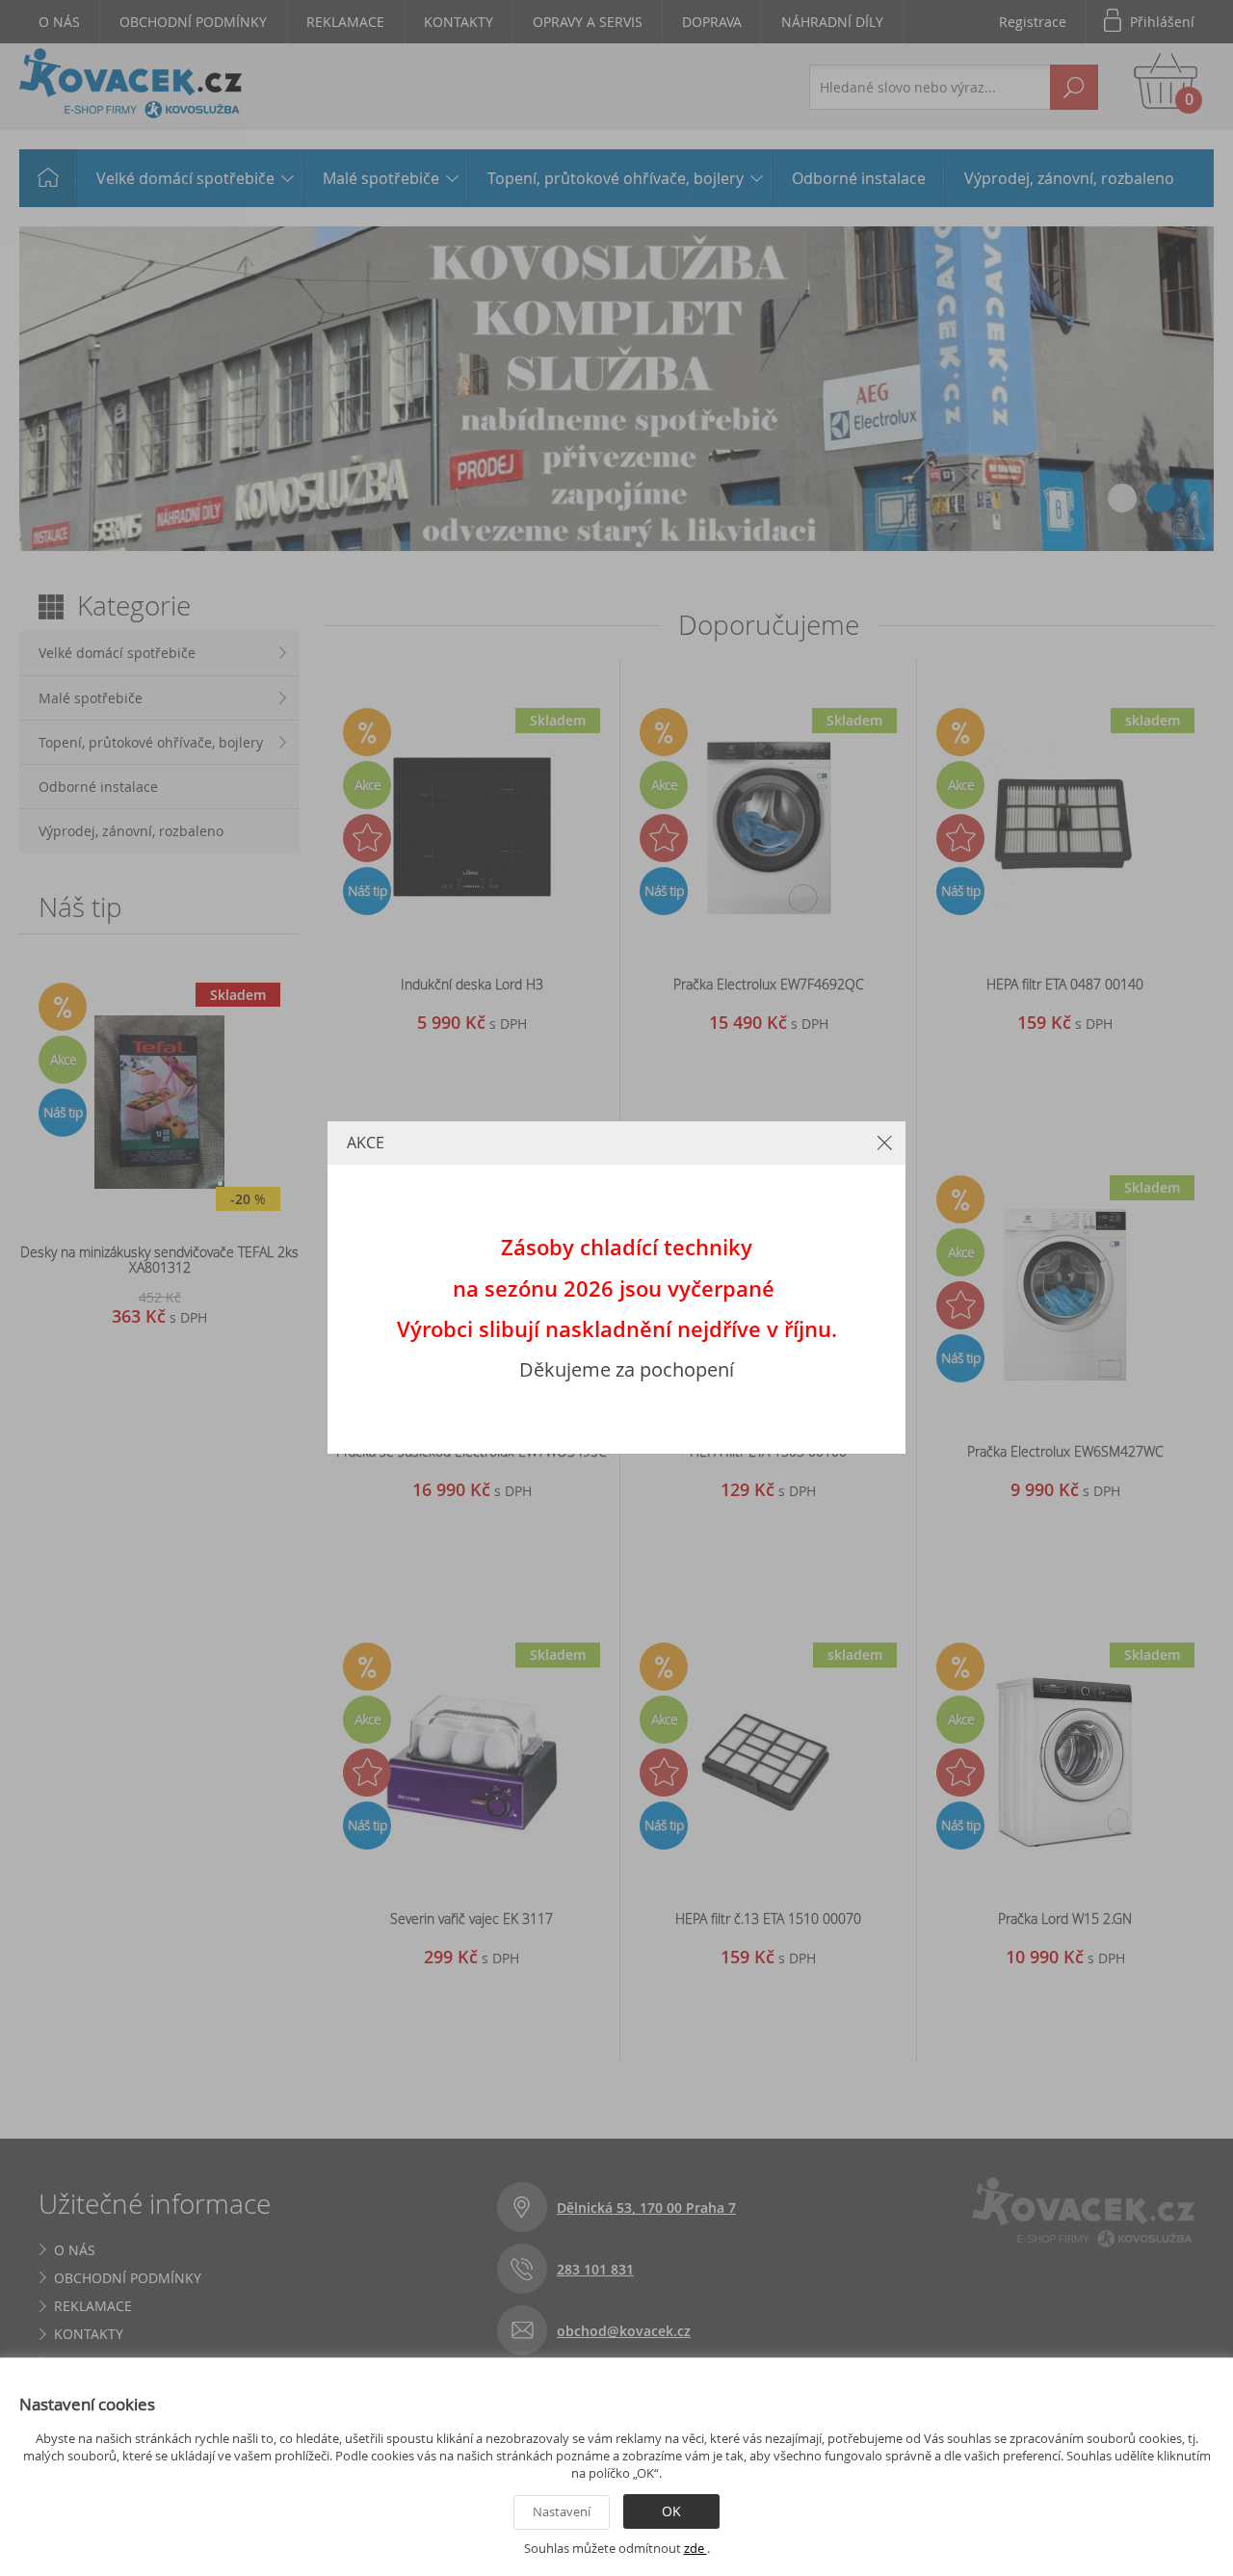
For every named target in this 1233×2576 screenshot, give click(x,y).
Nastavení (562, 2511)
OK (671, 2511)
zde (695, 2548)
